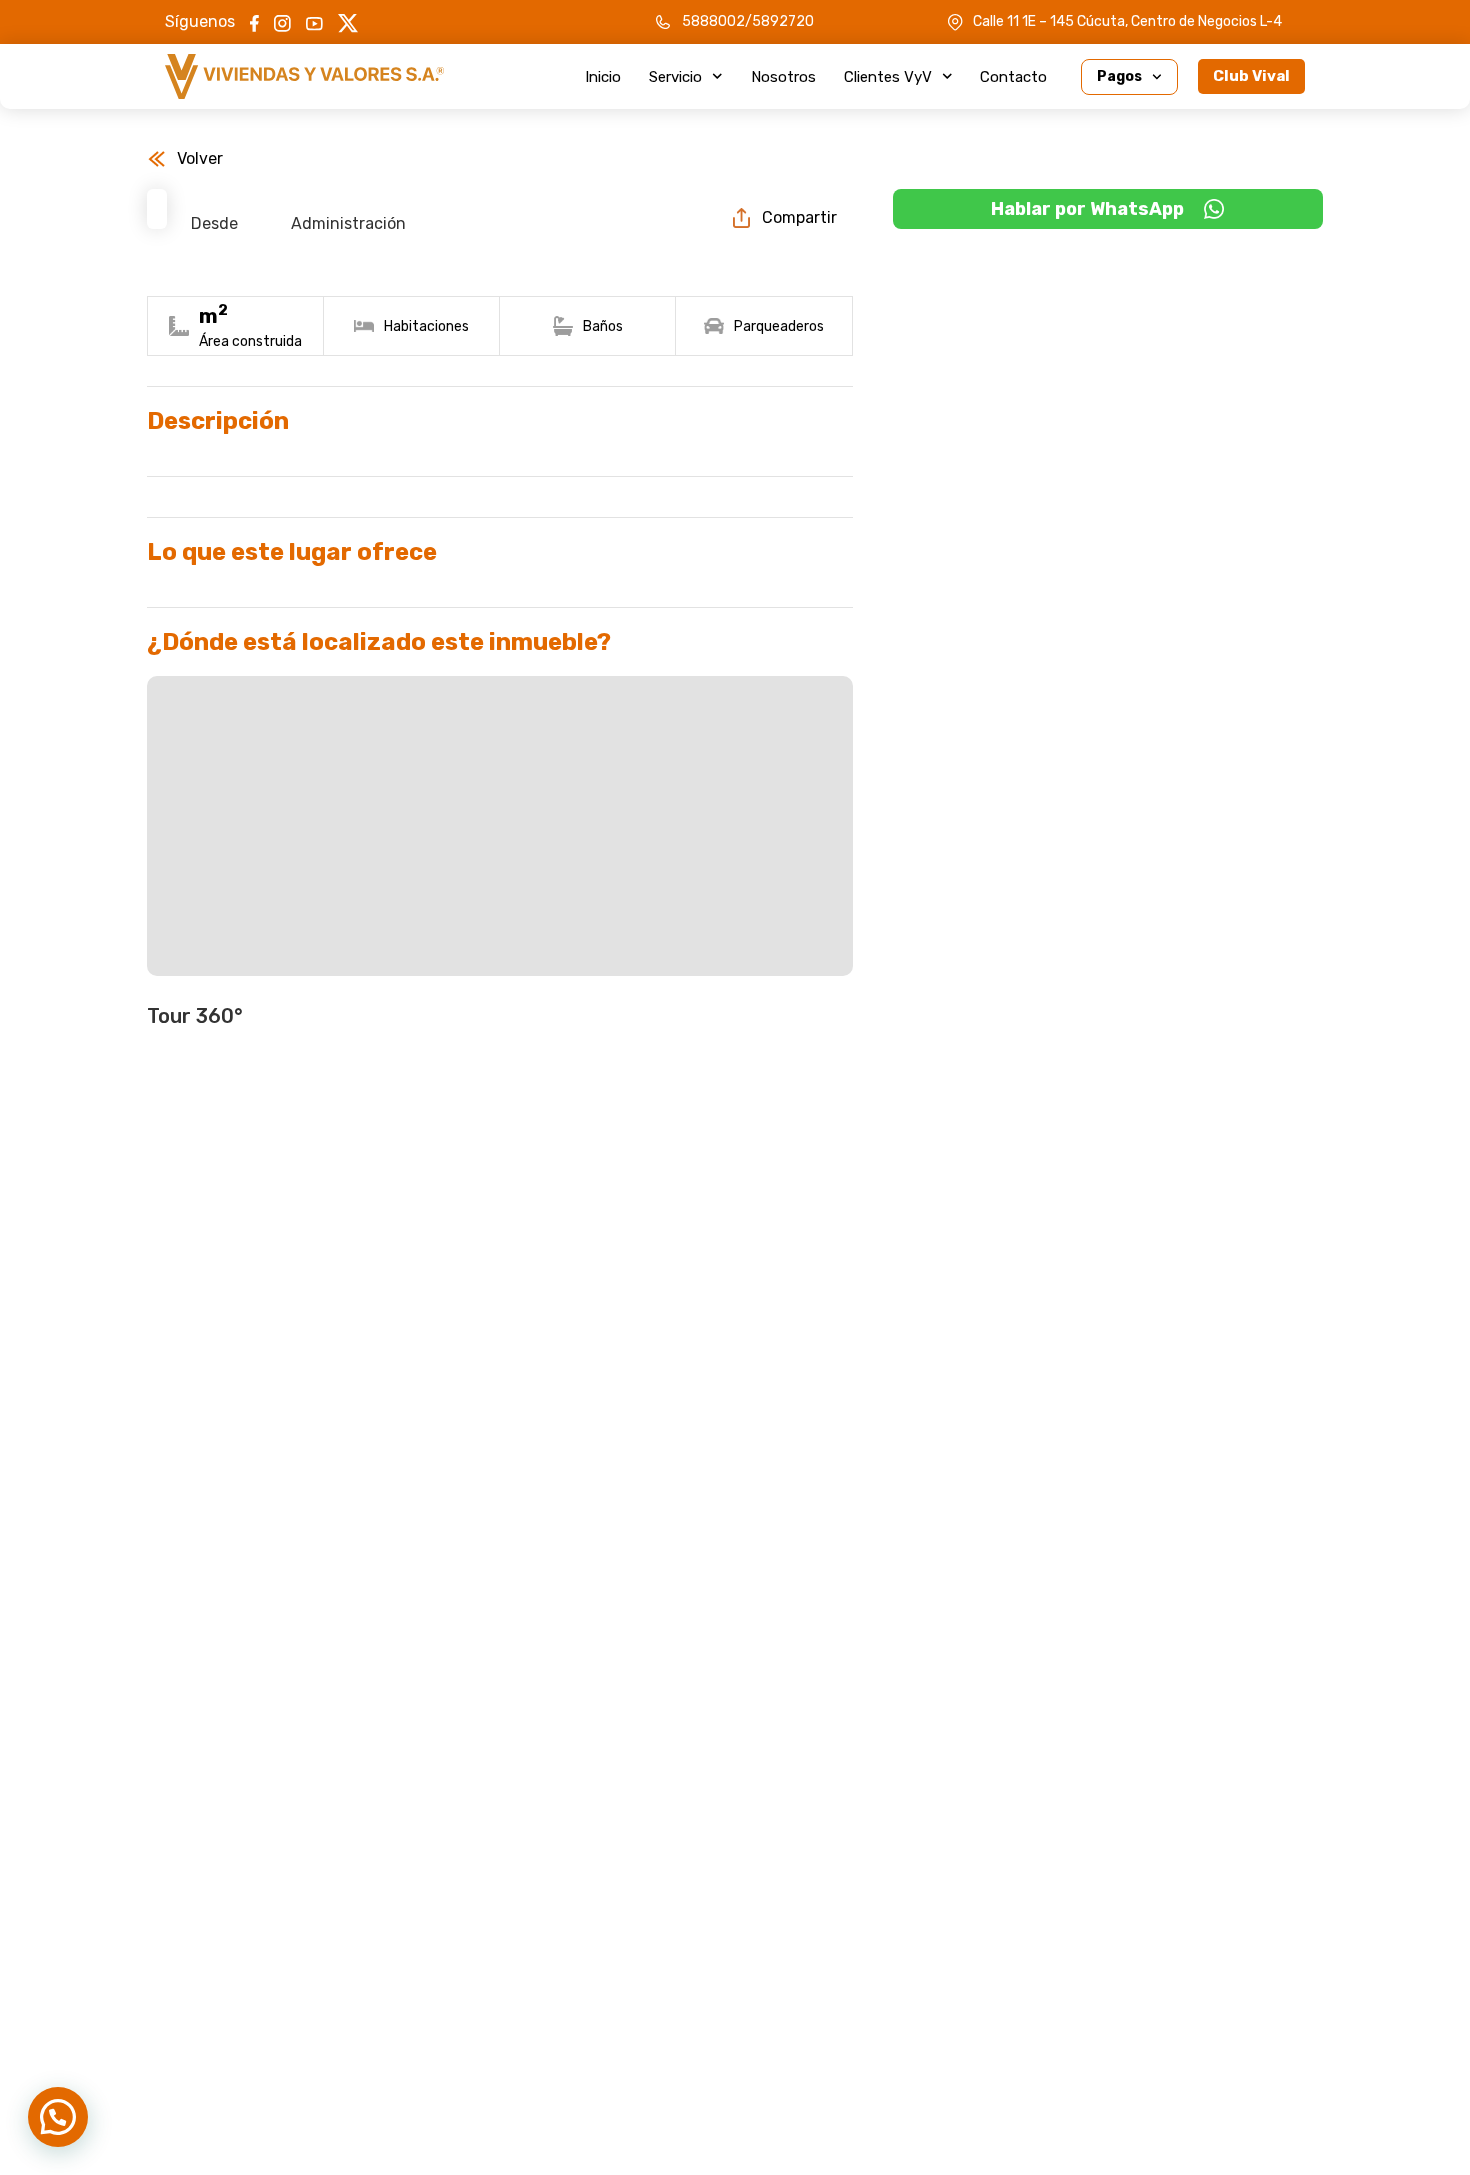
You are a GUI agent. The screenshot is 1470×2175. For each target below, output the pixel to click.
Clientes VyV (888, 77)
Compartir (799, 217)
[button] (58, 2117)
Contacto (1013, 77)
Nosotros (783, 77)
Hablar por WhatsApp (1087, 209)
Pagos (1119, 76)
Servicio (675, 77)
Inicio (603, 77)
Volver (200, 158)
